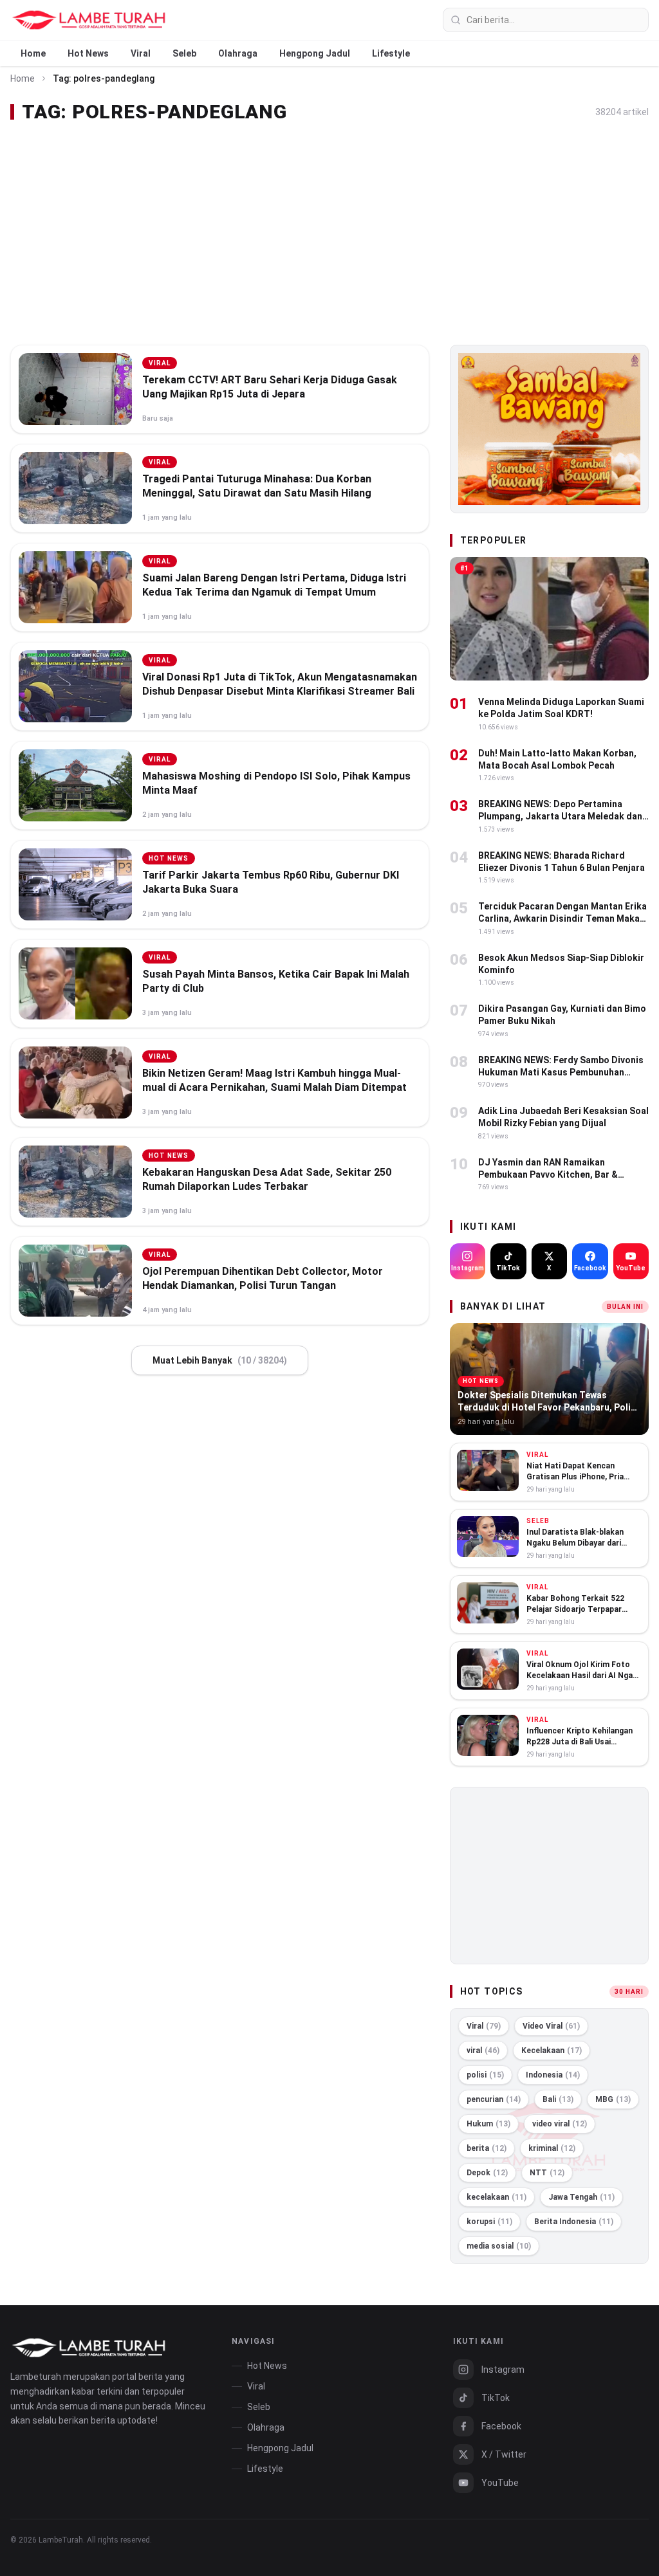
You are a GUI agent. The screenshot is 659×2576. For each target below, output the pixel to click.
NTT (547, 2173)
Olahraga (238, 53)
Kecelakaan (552, 2051)
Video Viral (551, 2026)
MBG (613, 2099)
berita (487, 2148)
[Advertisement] (329, 234)
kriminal (552, 2148)
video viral (560, 2124)
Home (33, 53)
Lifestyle (391, 53)
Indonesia (553, 2075)
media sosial (499, 2246)
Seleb (184, 53)
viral (483, 2051)
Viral (141, 53)
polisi (485, 2075)
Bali (558, 2099)
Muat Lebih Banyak (220, 1360)
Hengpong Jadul (315, 53)
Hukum (488, 2124)
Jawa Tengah (581, 2197)
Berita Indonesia (574, 2222)
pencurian (494, 2099)
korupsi (489, 2222)
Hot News (88, 53)
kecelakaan (497, 2197)
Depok (487, 2173)
